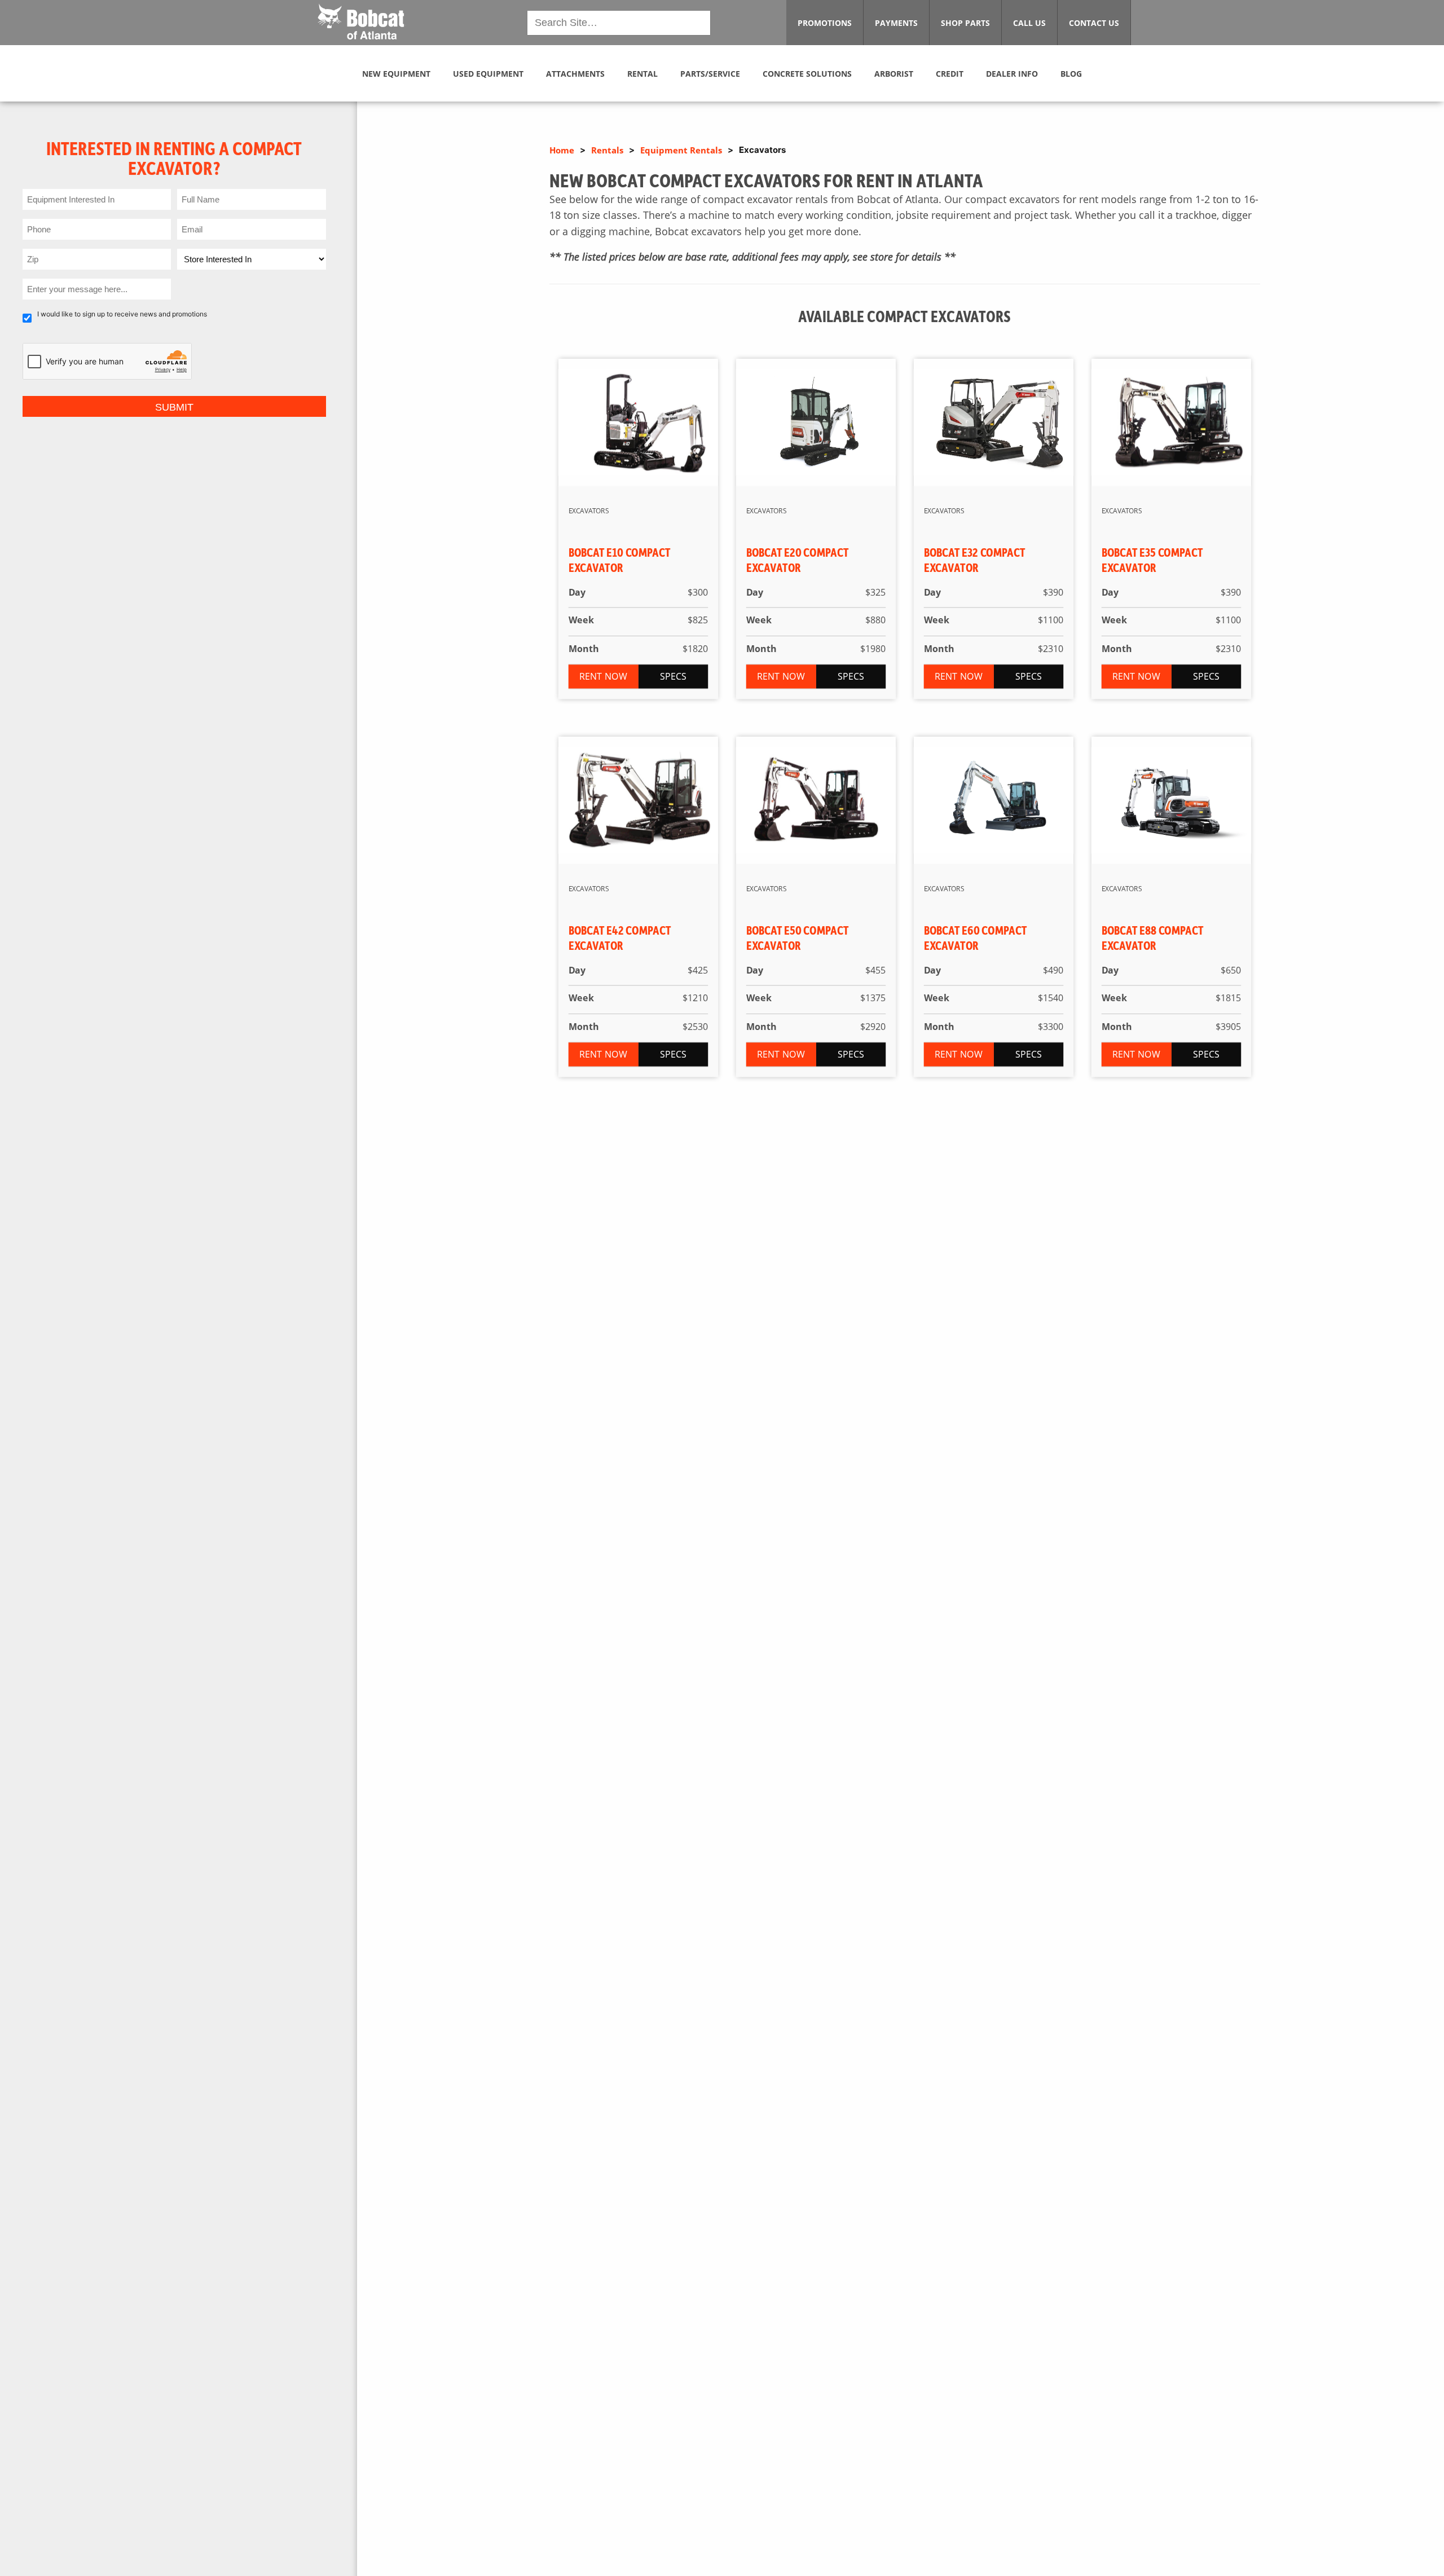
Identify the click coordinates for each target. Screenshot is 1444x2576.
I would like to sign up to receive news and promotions (122, 314)
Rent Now (604, 676)
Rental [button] (642, 74)
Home (562, 150)
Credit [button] (950, 74)
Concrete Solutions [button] (807, 74)
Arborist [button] (894, 74)
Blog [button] (1071, 74)
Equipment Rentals (681, 150)
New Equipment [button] (396, 74)
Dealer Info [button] (1012, 74)
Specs (673, 676)
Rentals (607, 150)
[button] (361, 21)
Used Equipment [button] (488, 74)
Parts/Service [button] (710, 74)
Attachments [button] (575, 74)
